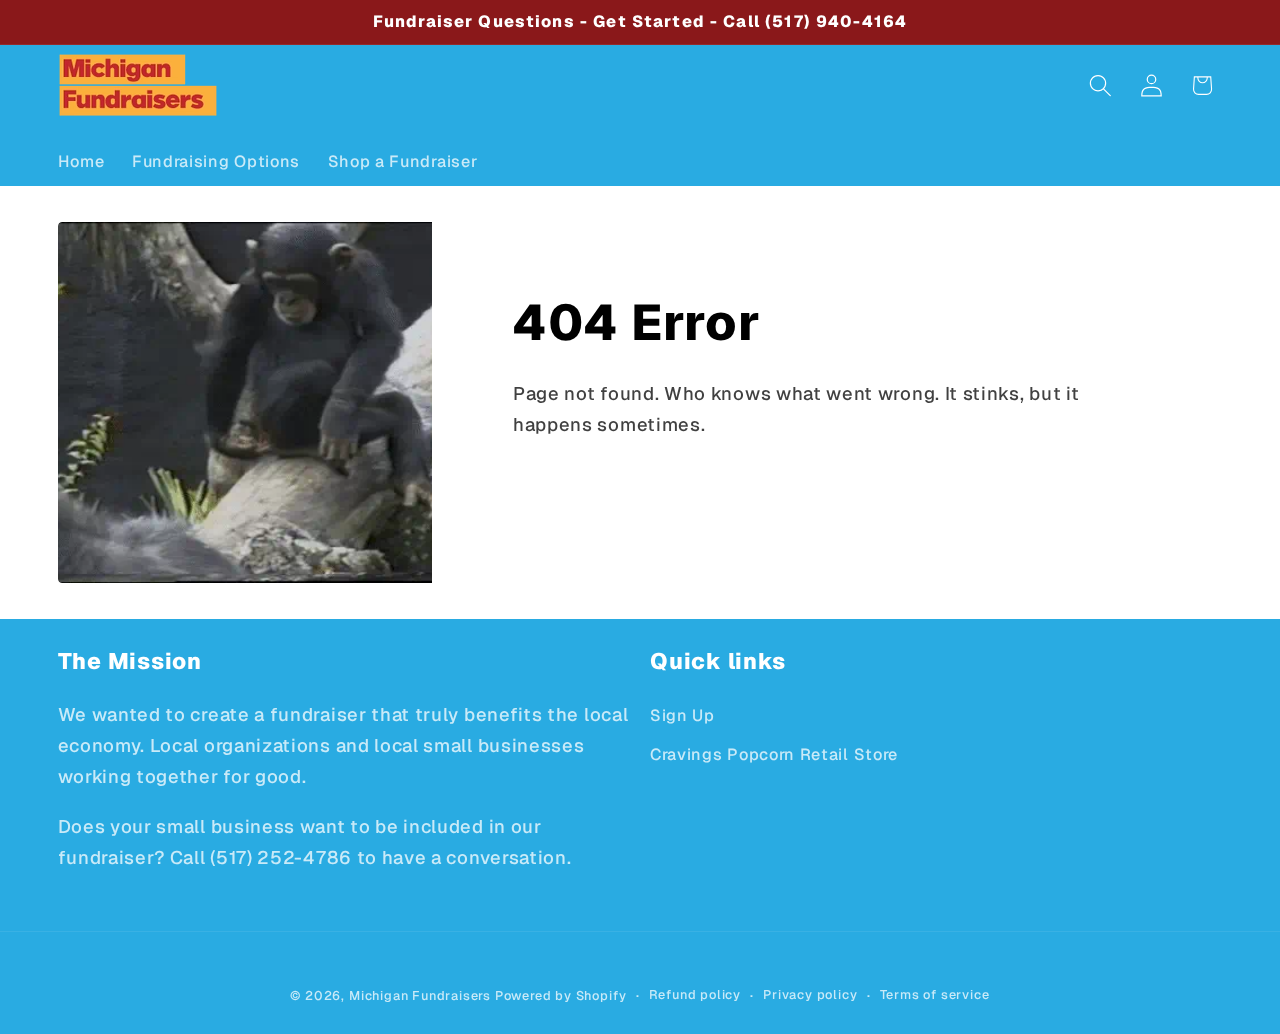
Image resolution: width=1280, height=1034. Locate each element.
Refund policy (695, 994)
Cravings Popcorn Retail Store (774, 754)
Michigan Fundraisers (420, 995)
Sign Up (682, 715)
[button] (1100, 85)
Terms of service (935, 994)
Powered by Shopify (561, 995)
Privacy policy (810, 994)
